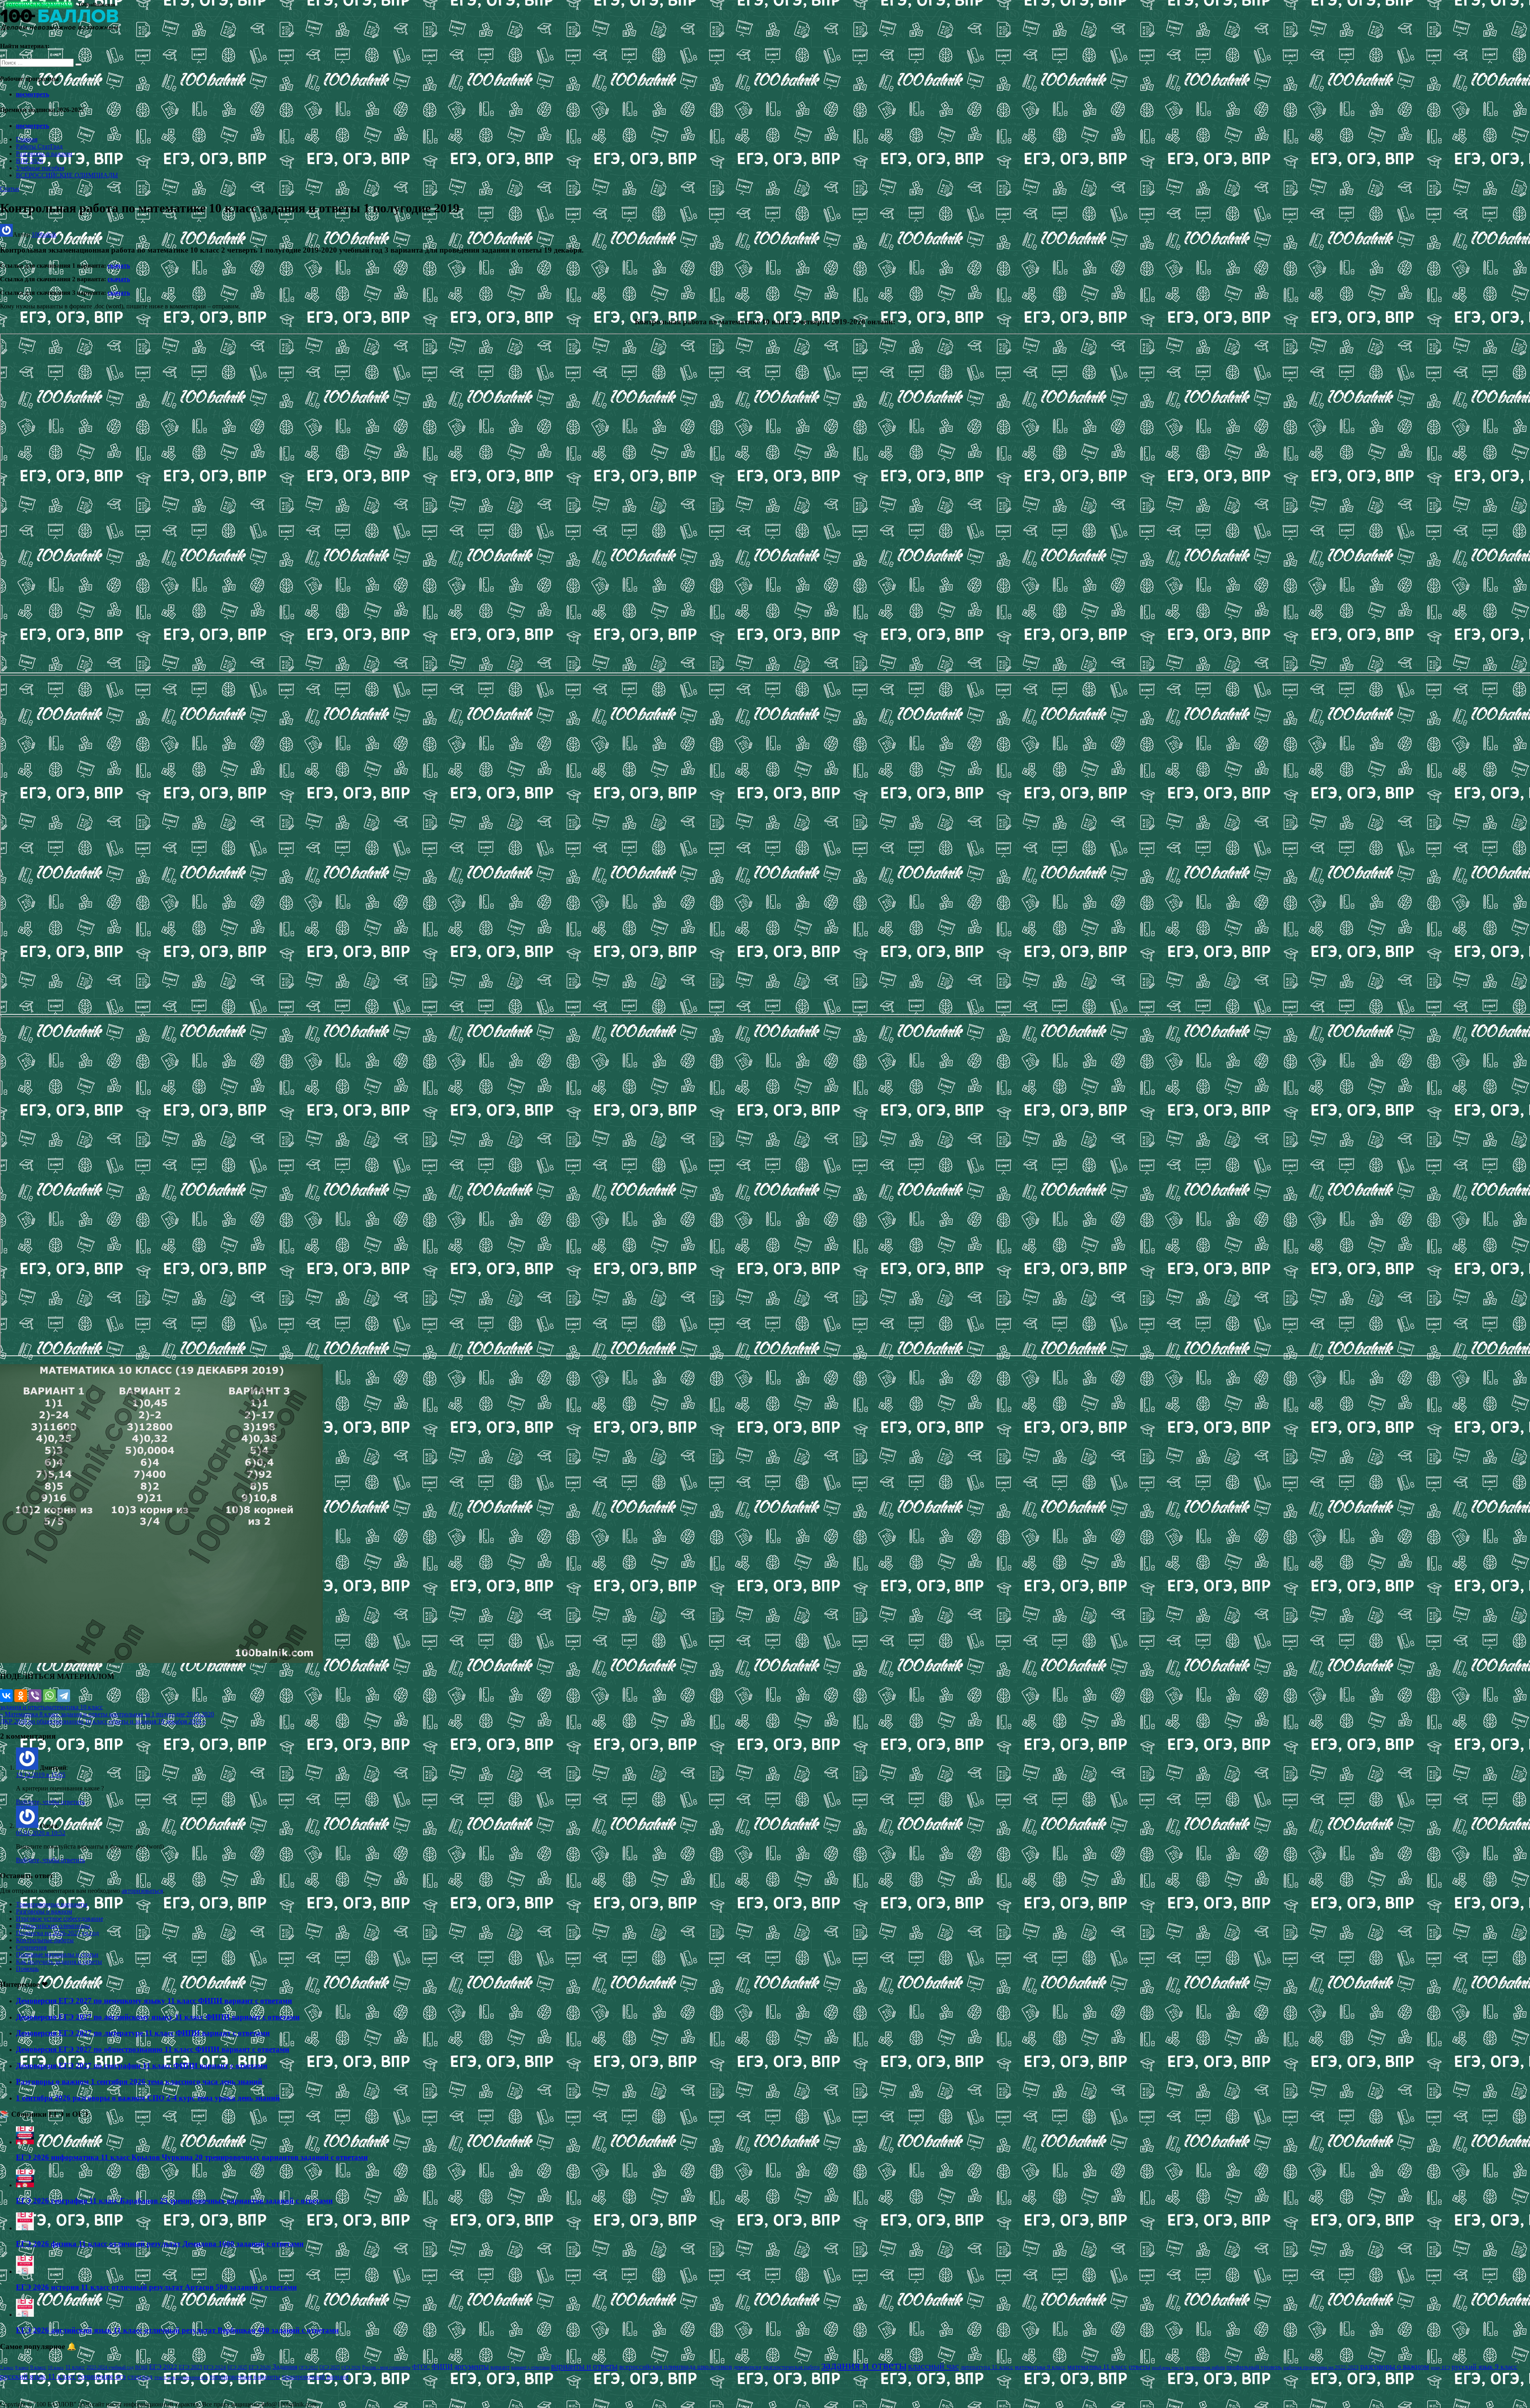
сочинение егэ (102, 2376)
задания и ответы (24, 1707)
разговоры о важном (1395, 2366)
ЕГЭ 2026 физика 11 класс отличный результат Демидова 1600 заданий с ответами (160, 2244)
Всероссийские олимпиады (53, 1926)
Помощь (27, 1969)
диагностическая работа (791, 2367)
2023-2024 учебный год (110, 2367)
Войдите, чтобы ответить (50, 1802)
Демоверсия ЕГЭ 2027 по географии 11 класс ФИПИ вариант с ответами (142, 2066)
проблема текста (1168, 2367)
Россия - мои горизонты (386, 2367)
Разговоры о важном (44, 154)
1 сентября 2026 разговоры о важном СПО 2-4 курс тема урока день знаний (148, 2098)
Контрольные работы (45, 1940)
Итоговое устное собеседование (60, 1919)
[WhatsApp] (49, 1696)
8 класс (22, 2367)
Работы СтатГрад (39, 146)
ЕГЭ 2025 (237, 2367)
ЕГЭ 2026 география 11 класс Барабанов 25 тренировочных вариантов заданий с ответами (174, 2201)
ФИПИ (442, 2367)
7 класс (7, 2367)
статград (140, 2377)
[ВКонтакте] (6, 1696)
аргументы (472, 2366)
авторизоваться (142, 1891)
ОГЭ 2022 (308, 2367)
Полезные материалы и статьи (57, 1954)
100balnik (44, 234)
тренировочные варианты (245, 2377)
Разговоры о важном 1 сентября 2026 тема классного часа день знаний (139, 2082)
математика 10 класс (75, 1707)
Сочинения (31, 1947)
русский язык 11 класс (38, 2376)
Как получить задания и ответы (59, 1962)
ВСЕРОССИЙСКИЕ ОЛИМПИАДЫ (67, 175)
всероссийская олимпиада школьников (676, 2367)
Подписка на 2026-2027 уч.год (57, 1933)
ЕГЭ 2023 (190, 2367)
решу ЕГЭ (1440, 2367)
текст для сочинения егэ (181, 2377)
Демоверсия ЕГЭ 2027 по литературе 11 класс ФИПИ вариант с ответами (143, 2033)
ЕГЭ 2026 (260, 2367)
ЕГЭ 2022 (163, 2367)
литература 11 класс (987, 2367)
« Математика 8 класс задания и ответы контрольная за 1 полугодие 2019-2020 (107, 1714)
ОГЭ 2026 (351, 2367)
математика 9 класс (1040, 2367)
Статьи (10, 189)
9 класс (38, 2367)
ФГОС (421, 2367)
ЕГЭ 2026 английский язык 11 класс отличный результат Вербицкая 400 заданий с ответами (177, 2330)
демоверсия (747, 2367)
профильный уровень (1254, 2367)
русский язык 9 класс (1484, 2367)
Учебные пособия (40, 168)
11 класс (75, 2367)
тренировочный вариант (315, 2377)
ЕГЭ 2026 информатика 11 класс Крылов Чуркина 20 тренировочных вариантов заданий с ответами (192, 2157)
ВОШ (141, 2367)
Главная (27, 139)
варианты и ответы (584, 2366)
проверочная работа (1205, 2367)
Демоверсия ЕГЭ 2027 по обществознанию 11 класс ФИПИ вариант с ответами (153, 2049)
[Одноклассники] (21, 1696)
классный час (934, 2366)
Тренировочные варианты (52, 1904)
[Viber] (35, 1696)
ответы (1140, 2367)
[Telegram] (64, 1696)
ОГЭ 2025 (330, 2367)
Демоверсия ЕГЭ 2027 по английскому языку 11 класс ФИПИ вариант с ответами (158, 2017)
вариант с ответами (530, 2367)
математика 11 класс (1097, 2367)
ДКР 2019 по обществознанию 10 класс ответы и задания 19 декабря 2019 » (103, 1721)
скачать (119, 266)
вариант (500, 2367)
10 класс (56, 2368)
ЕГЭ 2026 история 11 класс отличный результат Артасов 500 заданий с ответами (156, 2287)
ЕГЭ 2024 (215, 2367)
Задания (285, 2367)
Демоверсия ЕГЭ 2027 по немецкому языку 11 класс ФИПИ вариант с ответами (154, 2001)
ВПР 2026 (29, 161)
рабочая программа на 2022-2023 (1321, 2367)
